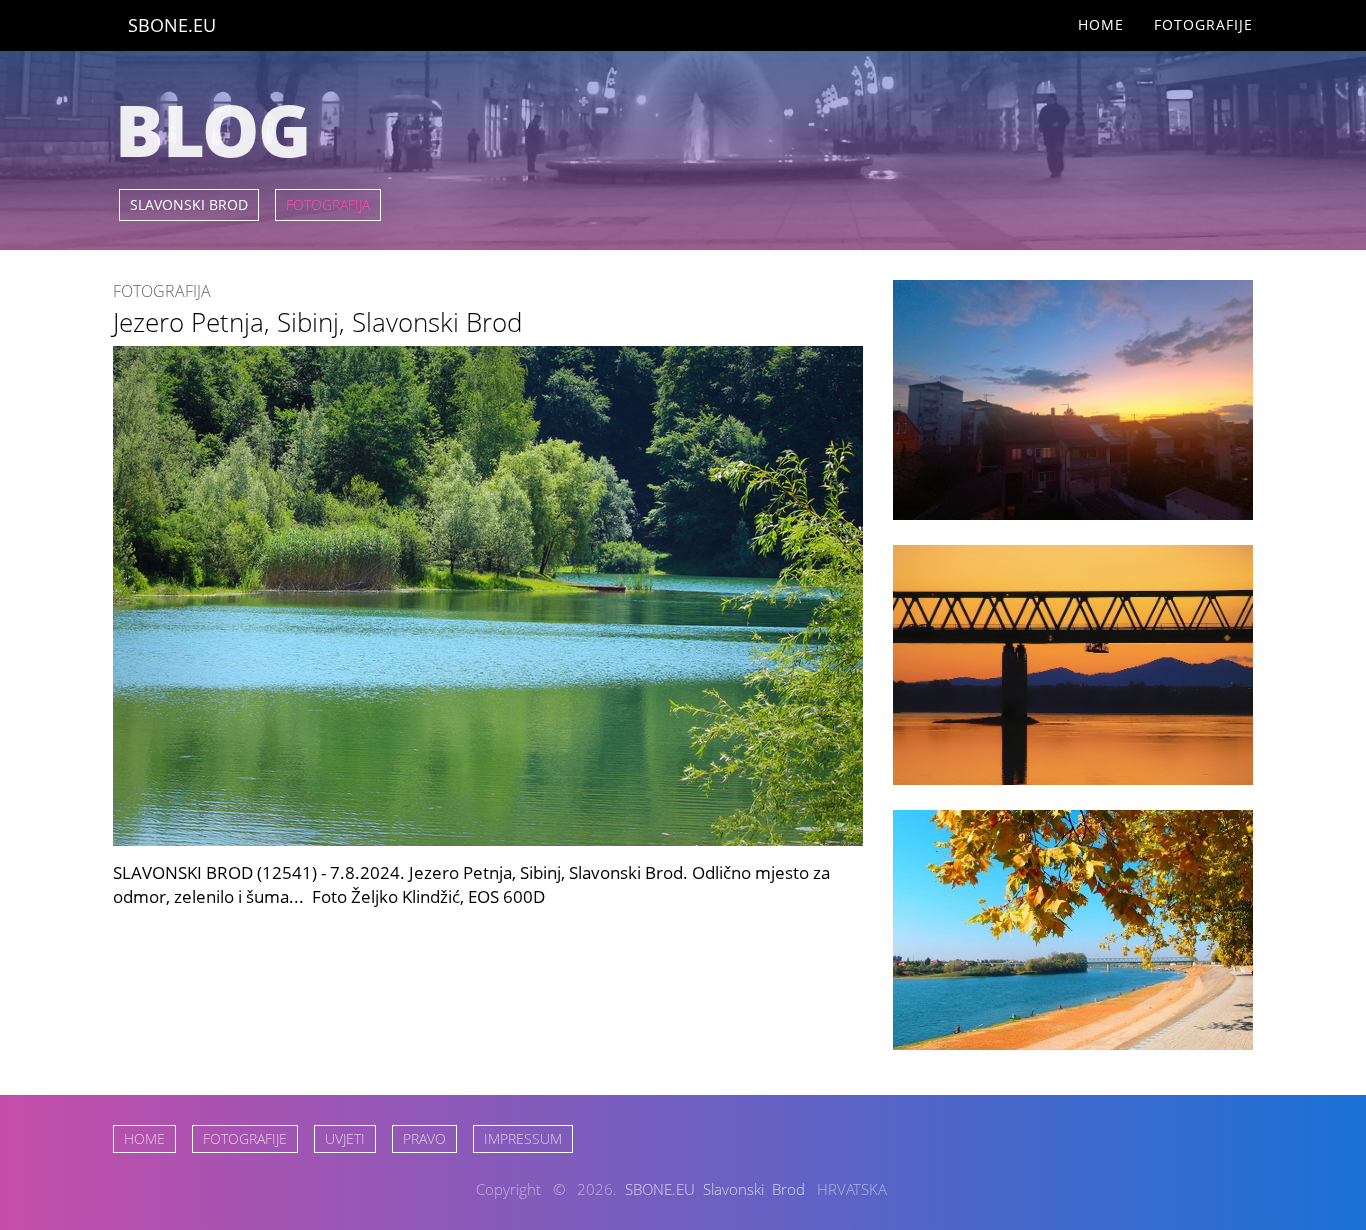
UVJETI (345, 1138)
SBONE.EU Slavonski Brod (715, 1189)
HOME (144, 1138)
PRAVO (424, 1138)
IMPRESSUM (523, 1138)
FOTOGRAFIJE (245, 1138)
